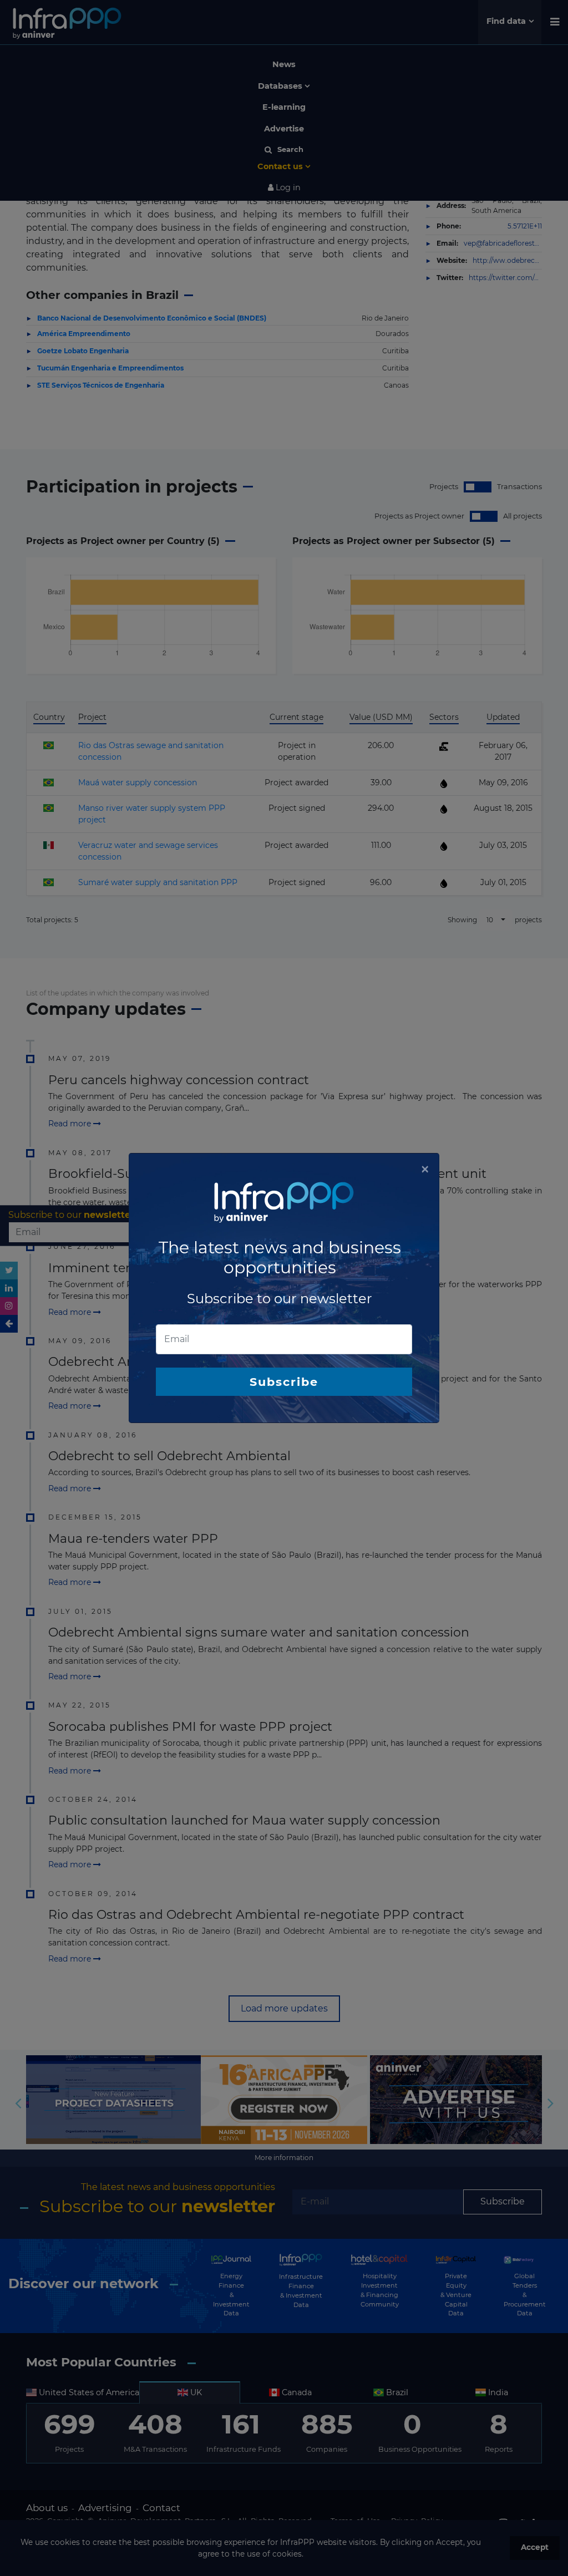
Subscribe (284, 1382)
